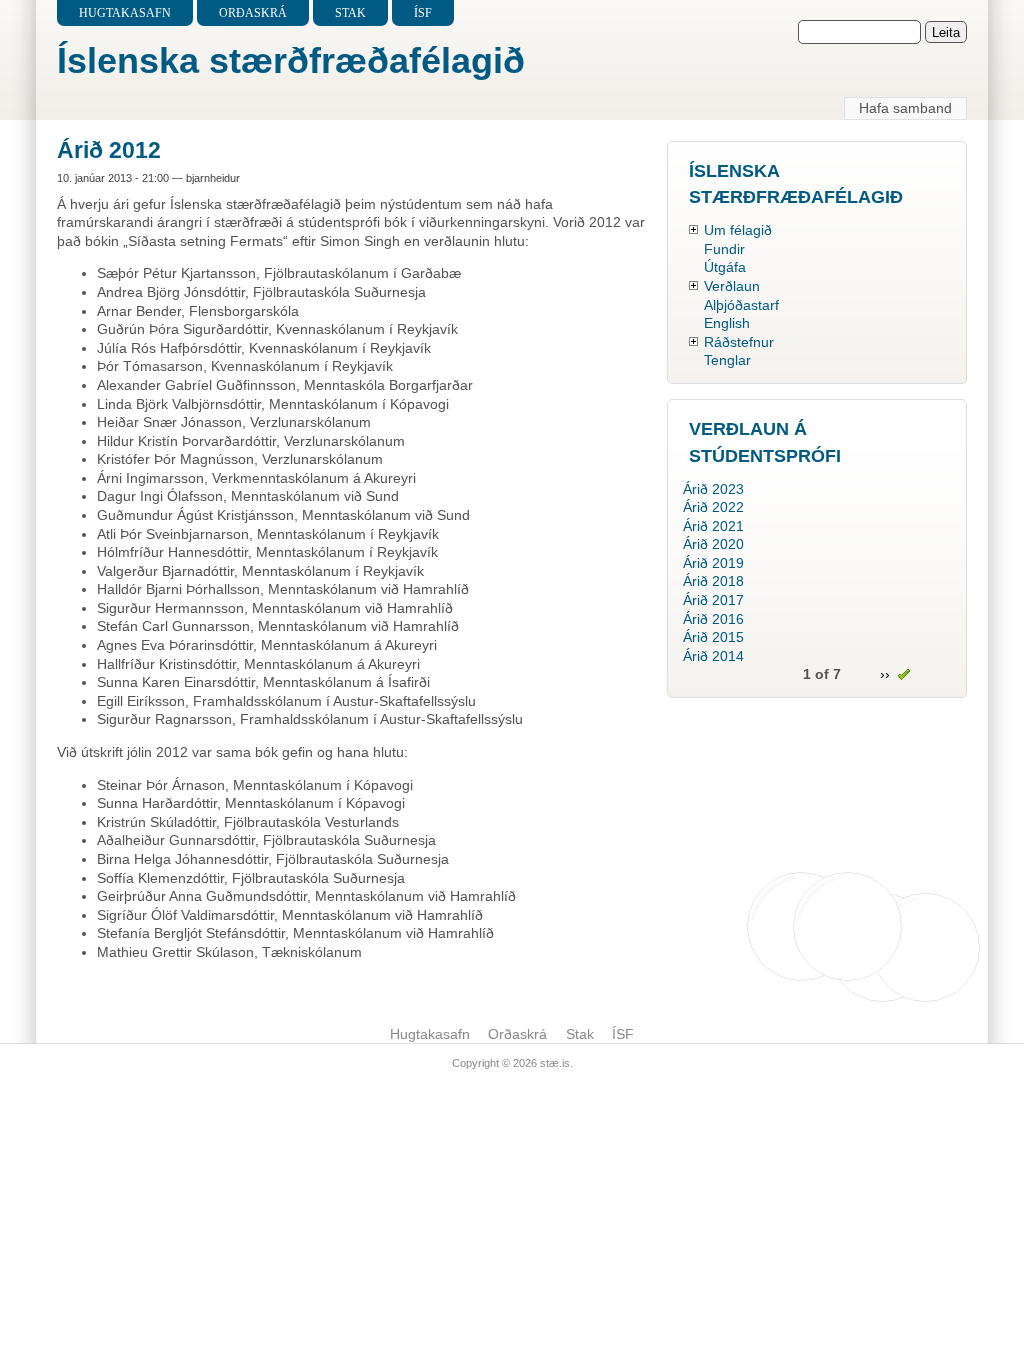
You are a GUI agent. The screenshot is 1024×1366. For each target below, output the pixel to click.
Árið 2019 (713, 563)
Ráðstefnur (739, 342)
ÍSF (423, 13)
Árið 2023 (713, 489)
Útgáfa (725, 267)
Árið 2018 (713, 581)
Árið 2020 (713, 544)
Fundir (724, 249)
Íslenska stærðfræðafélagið (291, 60)
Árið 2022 (713, 507)
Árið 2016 (713, 619)
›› (885, 674)
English (727, 323)
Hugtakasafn (125, 13)
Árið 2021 (713, 526)
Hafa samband (905, 108)
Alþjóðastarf (741, 305)
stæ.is (555, 1063)
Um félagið (738, 230)
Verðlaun (732, 286)
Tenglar (727, 360)
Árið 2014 (713, 656)
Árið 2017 (713, 600)
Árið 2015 (713, 637)
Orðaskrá (253, 13)
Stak (350, 13)
